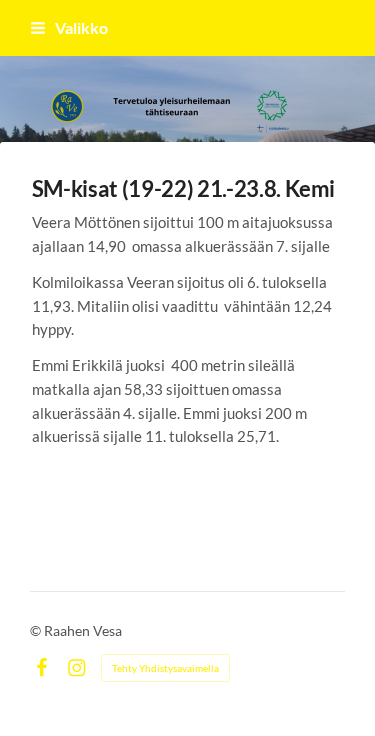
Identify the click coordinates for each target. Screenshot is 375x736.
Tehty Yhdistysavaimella (165, 668)
